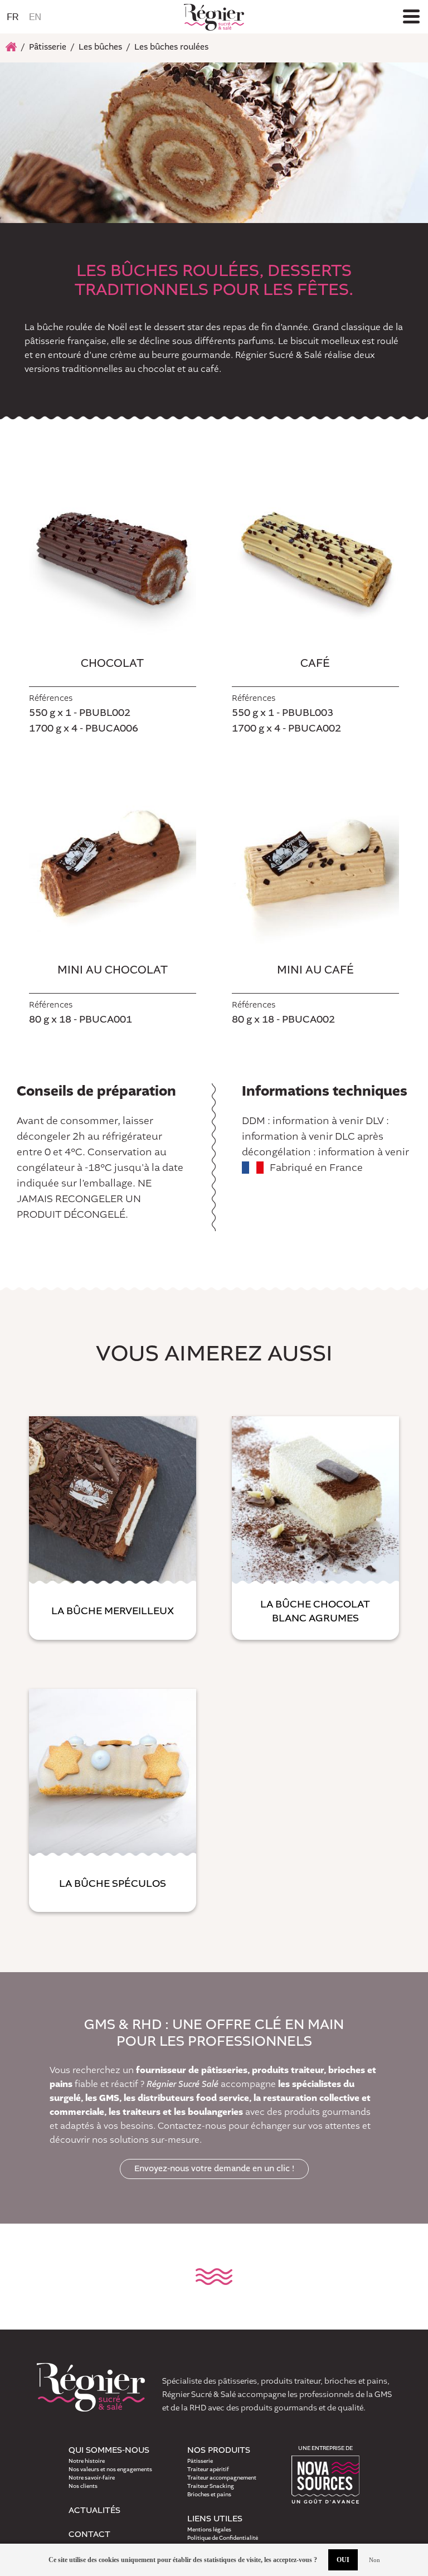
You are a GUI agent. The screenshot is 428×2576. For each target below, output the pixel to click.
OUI (343, 2560)
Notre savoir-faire (92, 2478)
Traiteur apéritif (208, 2470)
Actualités (94, 2511)
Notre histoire (87, 2461)
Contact (89, 2535)
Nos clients (83, 2486)
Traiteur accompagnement (222, 2478)
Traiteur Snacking (211, 2486)
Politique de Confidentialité (223, 2538)
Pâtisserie (48, 47)
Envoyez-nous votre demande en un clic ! (214, 2169)
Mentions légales (209, 2530)
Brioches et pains (209, 2495)
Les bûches (100, 47)
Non (374, 2560)
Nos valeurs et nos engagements (110, 2470)
